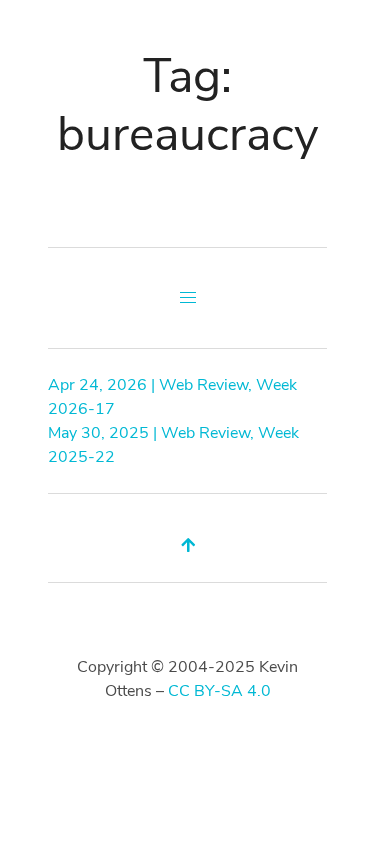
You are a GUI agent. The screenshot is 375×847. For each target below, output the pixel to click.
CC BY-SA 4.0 (219, 691)
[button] (188, 298)
